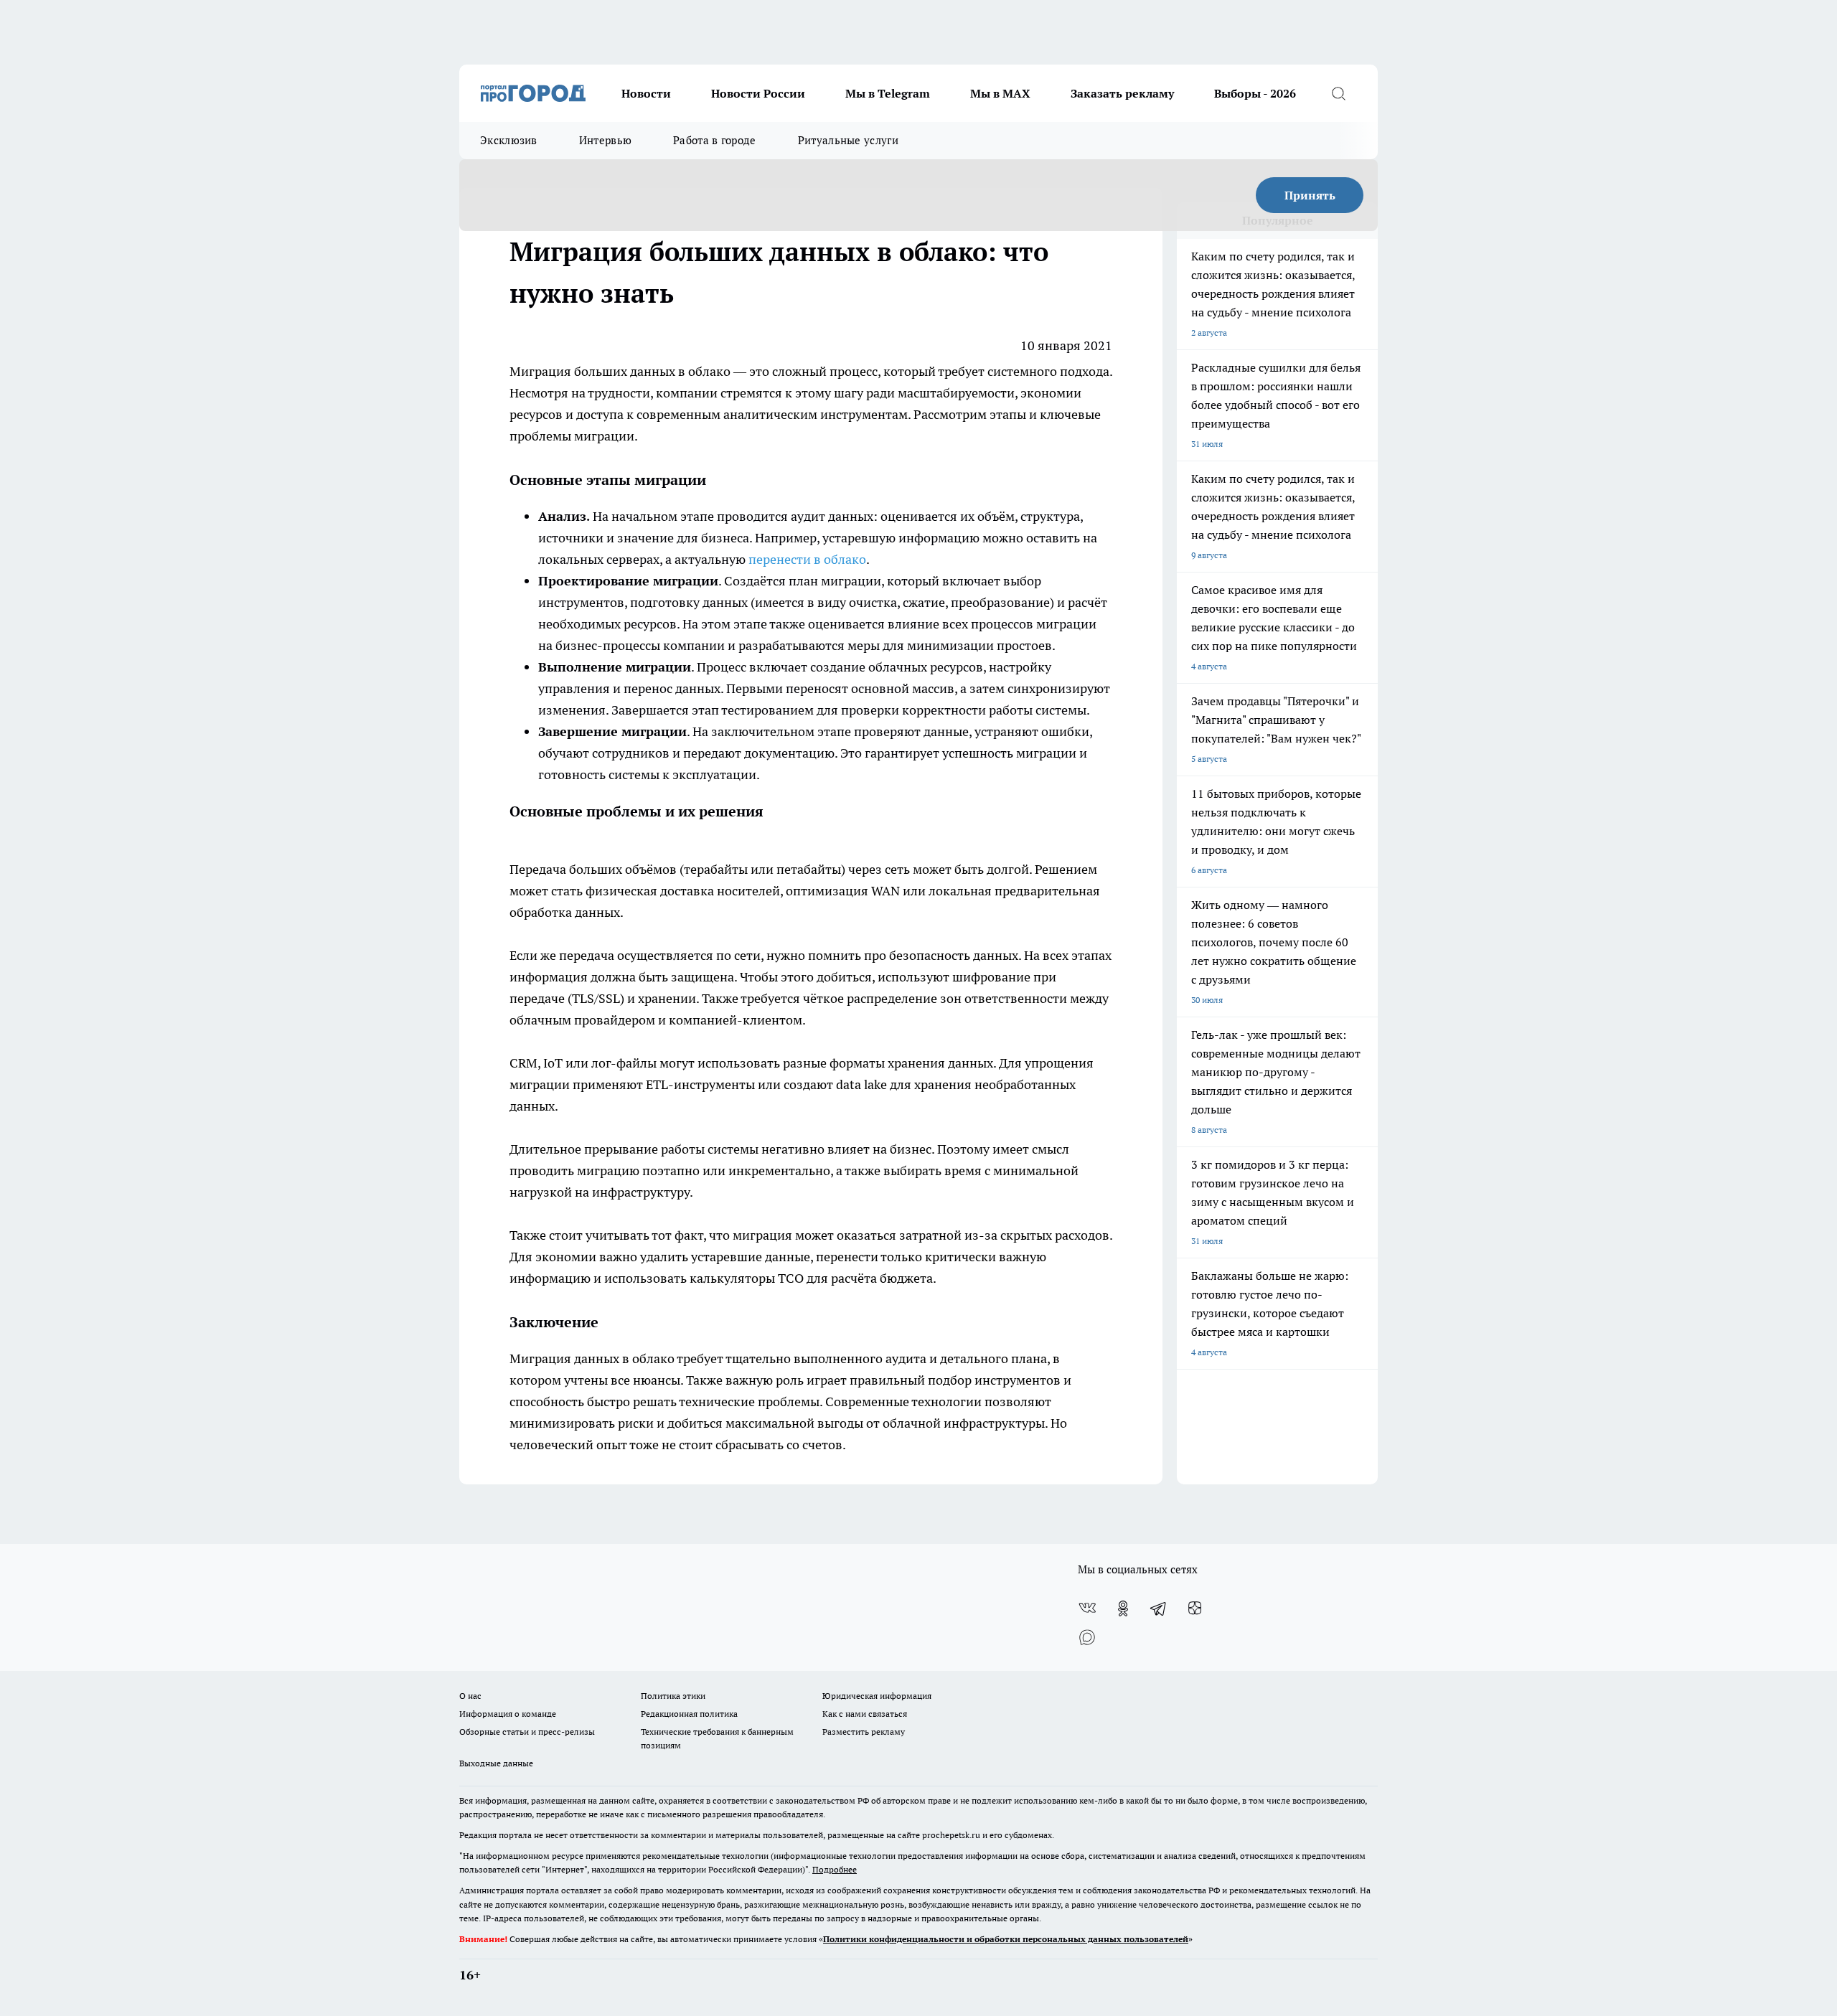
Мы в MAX (1000, 93)
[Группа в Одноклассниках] (1123, 1608)
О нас (470, 1696)
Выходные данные (496, 1763)
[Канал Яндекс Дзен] (1195, 1608)
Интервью (605, 140)
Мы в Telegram (888, 93)
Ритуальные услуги (848, 140)
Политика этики (673, 1696)
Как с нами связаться (865, 1714)
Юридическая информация (877, 1696)
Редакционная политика (689, 1714)
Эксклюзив (509, 140)
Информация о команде (508, 1714)
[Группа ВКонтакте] (1087, 1608)
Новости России (758, 93)
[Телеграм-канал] (1159, 1608)
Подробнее (835, 1869)
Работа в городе (715, 140)
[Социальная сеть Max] (1087, 1637)
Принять (1310, 195)
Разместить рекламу (864, 1732)
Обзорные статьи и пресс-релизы (527, 1732)
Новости (646, 93)
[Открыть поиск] (1338, 93)
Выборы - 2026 (1255, 93)
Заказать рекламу (1122, 93)
